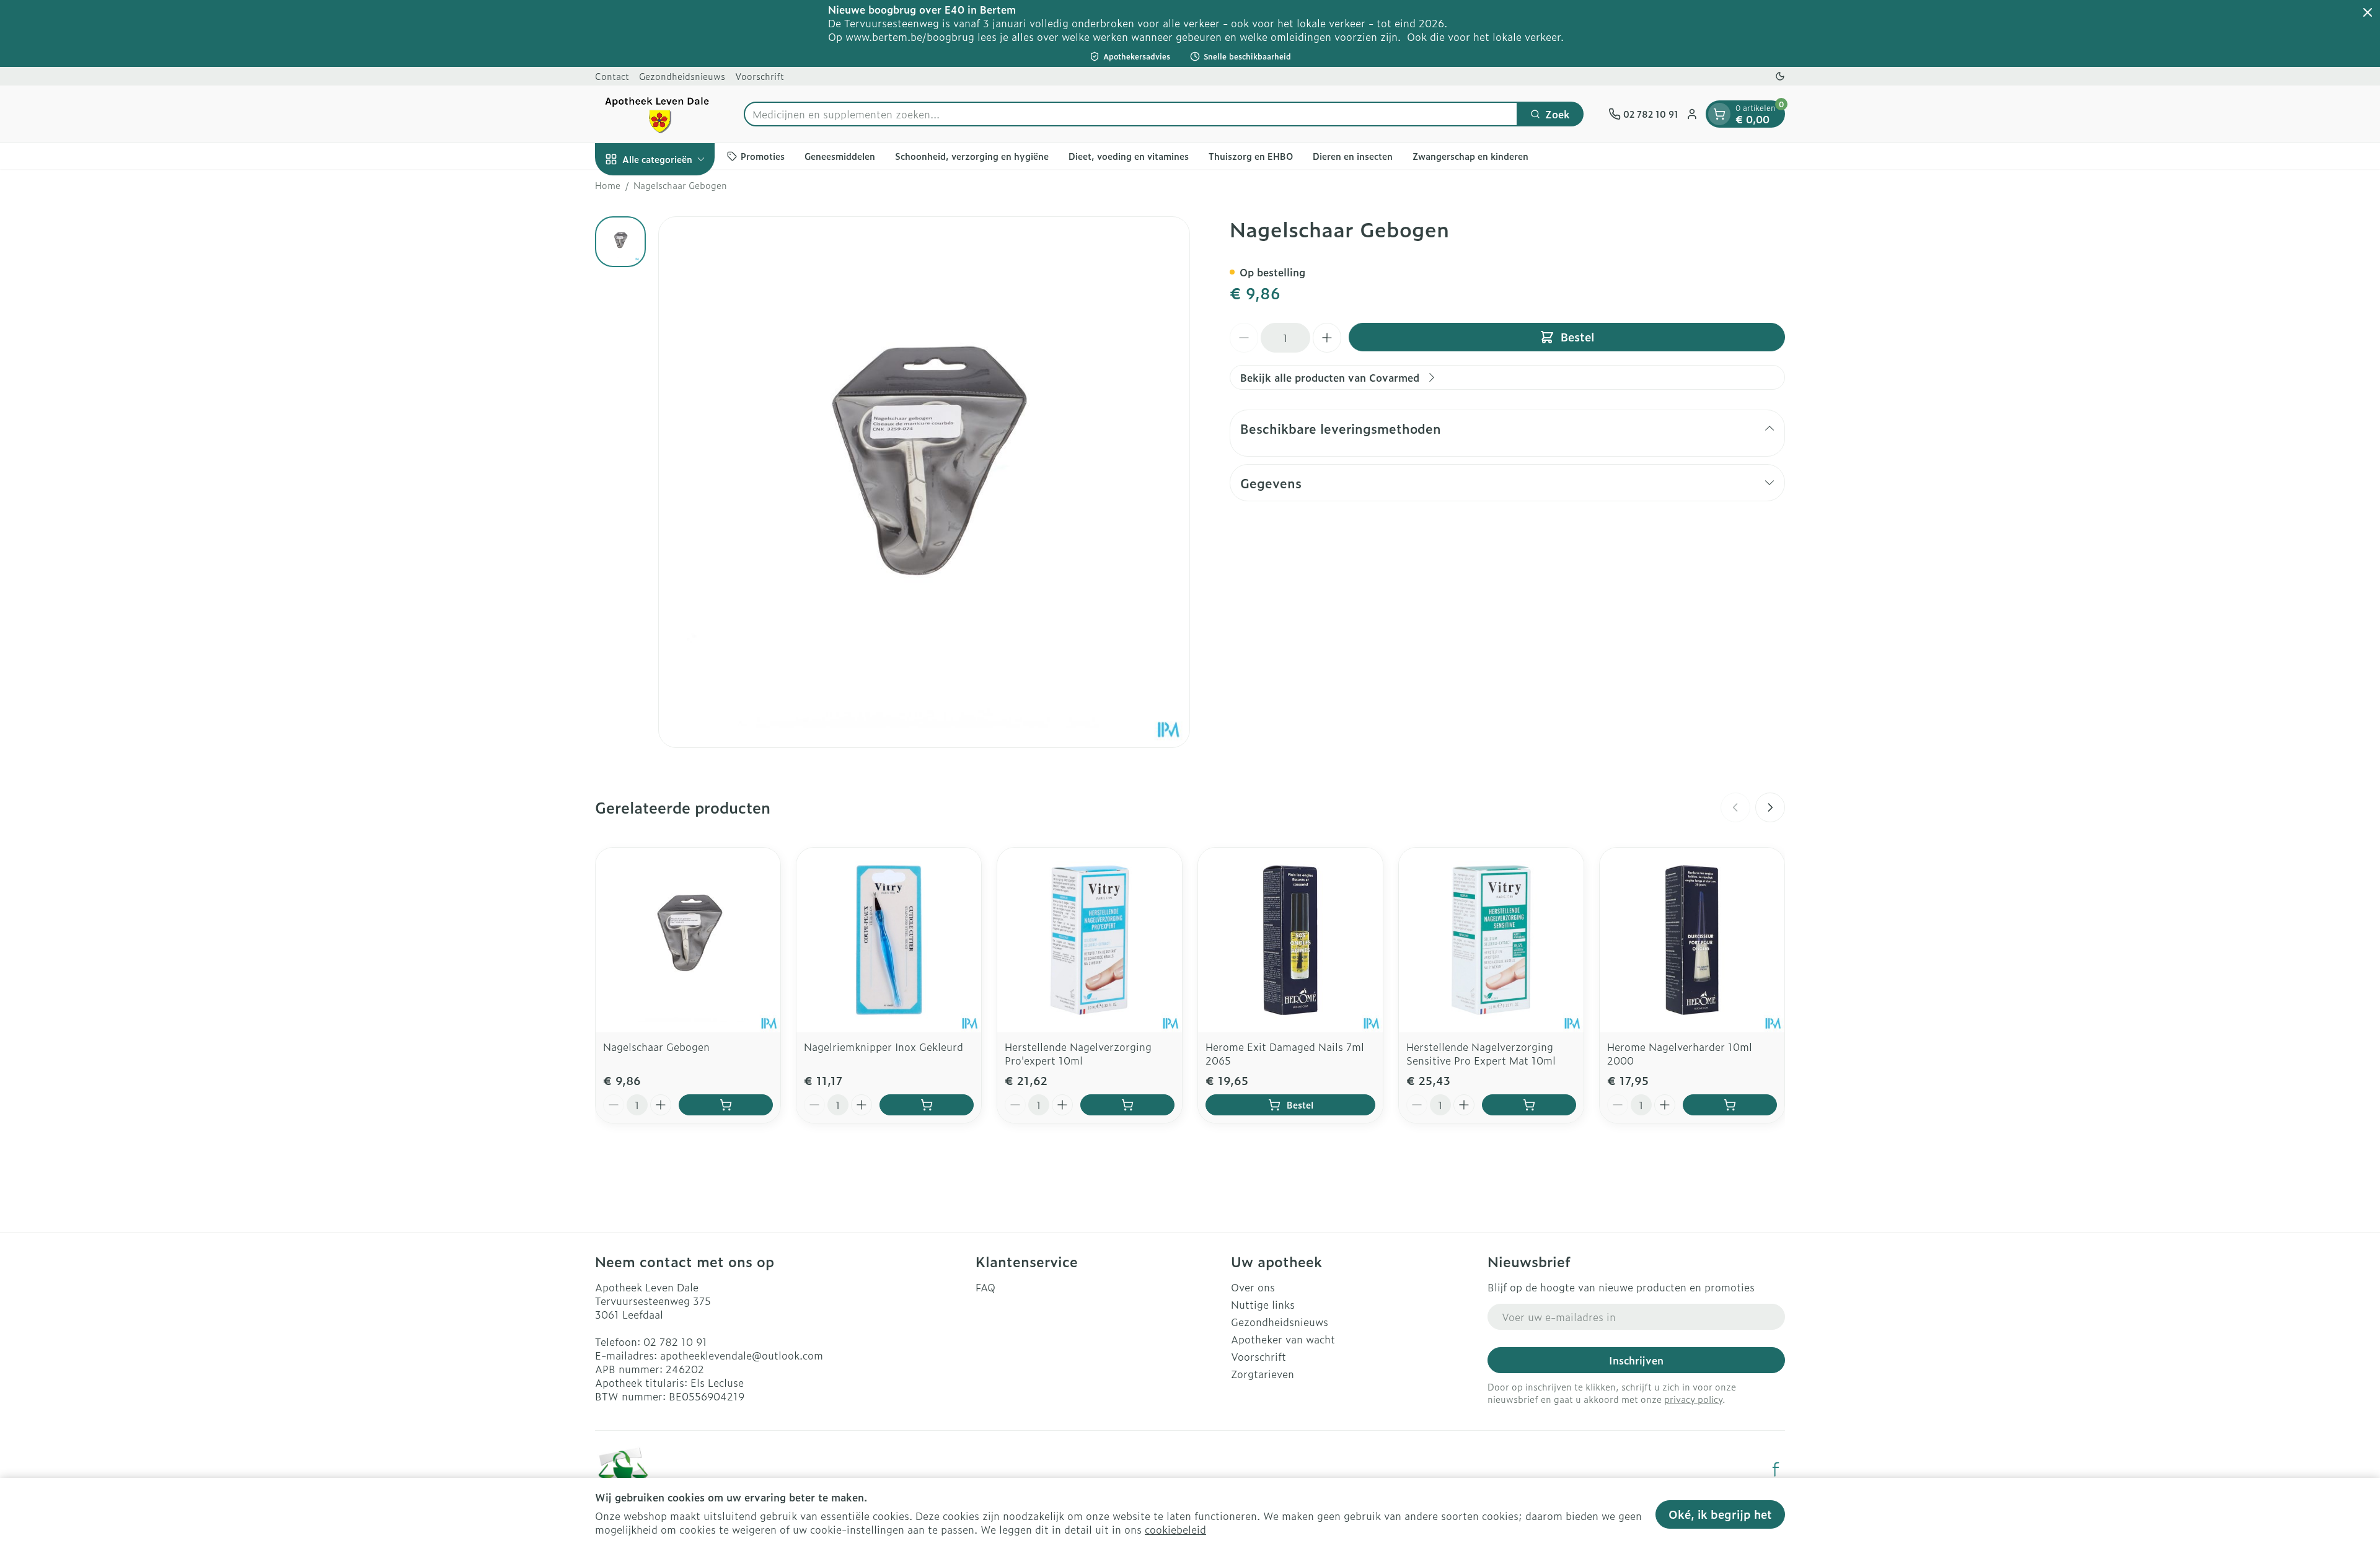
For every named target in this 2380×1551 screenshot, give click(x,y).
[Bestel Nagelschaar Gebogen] (726, 1105)
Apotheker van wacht (1283, 1339)
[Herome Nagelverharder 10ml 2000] (1692, 940)
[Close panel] (2368, 12)
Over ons (1253, 1287)
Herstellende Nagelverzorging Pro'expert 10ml (1078, 1053)
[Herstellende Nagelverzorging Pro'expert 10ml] (1090, 940)
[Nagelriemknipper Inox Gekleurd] (889, 940)
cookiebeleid (1175, 1529)
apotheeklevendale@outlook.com (742, 1355)
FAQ (985, 1287)
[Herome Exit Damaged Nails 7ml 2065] (1290, 940)
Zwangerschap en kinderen (1470, 156)
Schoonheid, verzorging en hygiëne (972, 156)
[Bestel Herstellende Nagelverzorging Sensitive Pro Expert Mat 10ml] (1529, 1105)
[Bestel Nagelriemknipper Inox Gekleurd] (927, 1105)
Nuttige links (1263, 1304)
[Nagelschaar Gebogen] (688, 940)
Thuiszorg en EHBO (1251, 156)
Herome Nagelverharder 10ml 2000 (1680, 1053)
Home (608, 185)
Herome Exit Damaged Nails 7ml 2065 (1285, 1053)
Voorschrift (760, 76)
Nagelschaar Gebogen (656, 1047)
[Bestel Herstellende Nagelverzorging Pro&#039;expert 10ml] (1127, 1105)
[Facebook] (1776, 1469)
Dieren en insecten (1353, 156)
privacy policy (1693, 1399)
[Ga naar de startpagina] (657, 114)
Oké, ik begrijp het (1720, 1514)
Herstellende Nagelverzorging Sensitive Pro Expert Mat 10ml (1481, 1053)
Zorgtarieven (1263, 1374)
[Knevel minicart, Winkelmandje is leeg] (1719, 114)
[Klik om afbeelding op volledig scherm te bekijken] (924, 482)
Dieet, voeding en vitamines (1129, 156)
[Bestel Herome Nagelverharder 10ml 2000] (1730, 1105)
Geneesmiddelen (840, 156)
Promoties (763, 156)
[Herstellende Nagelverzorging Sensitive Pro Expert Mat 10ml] (1491, 940)
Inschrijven (1636, 1360)
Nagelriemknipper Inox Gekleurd (884, 1047)
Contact (612, 76)
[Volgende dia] (1770, 807)
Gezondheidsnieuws (682, 76)
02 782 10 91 (675, 1342)
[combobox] (1131, 114)
